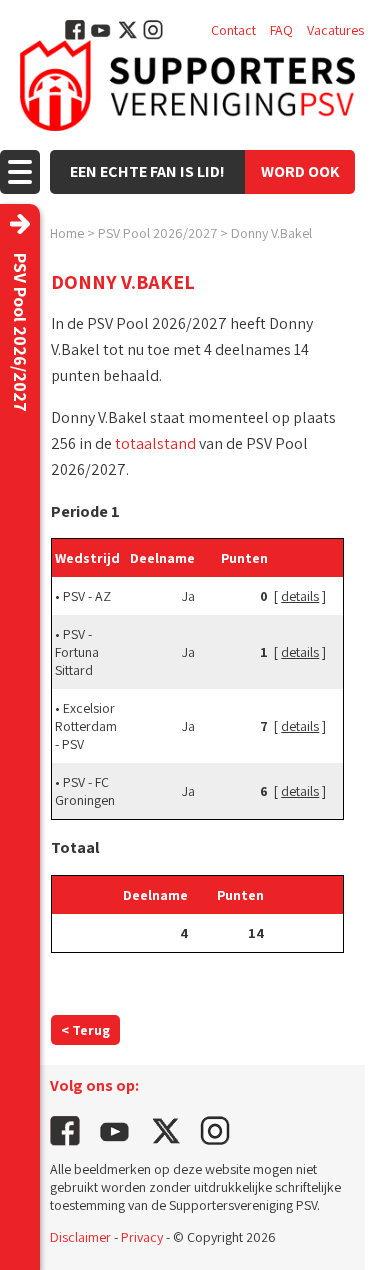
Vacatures (335, 30)
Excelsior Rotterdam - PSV (86, 726)
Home (67, 233)
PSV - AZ (87, 596)
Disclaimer (80, 1237)
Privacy (142, 1237)
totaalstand (155, 443)
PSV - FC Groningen (85, 791)
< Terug (85, 1030)
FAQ (281, 30)
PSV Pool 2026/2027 (157, 233)
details (300, 596)
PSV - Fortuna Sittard (77, 652)
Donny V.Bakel (271, 233)
